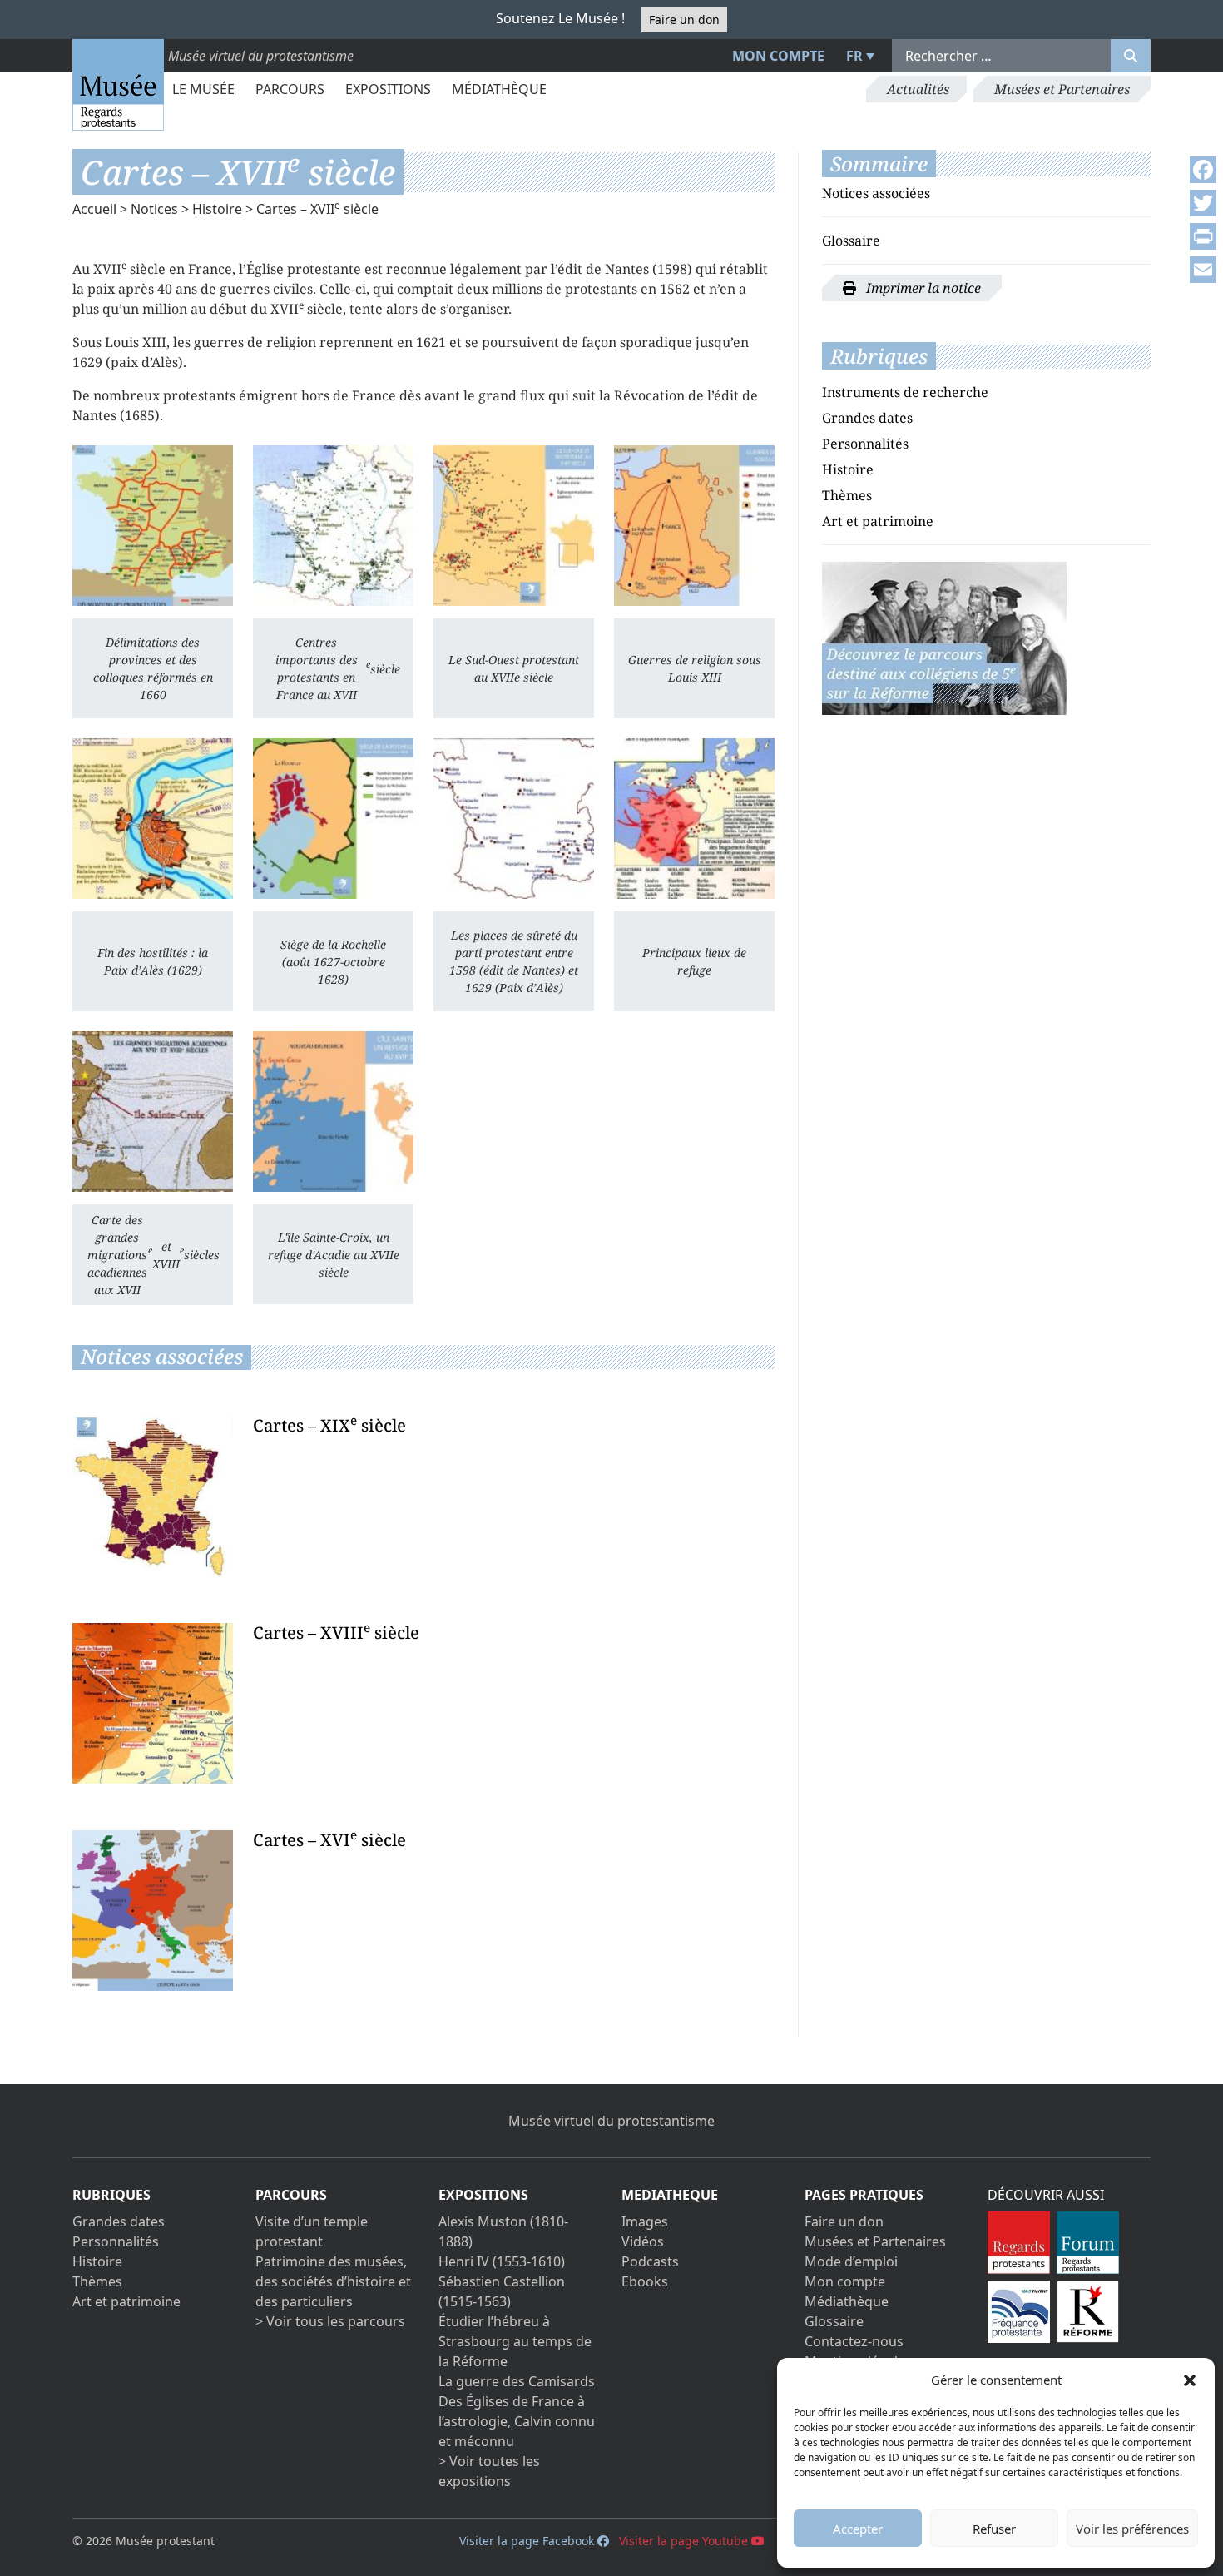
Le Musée (203, 89)
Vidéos (643, 2241)
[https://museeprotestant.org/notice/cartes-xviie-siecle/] (944, 637)
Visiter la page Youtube (685, 2541)
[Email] (1203, 270)
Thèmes (847, 495)
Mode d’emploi (851, 2261)
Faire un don (684, 20)
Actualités (918, 89)
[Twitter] (1203, 203)
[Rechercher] (1131, 56)
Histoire (217, 209)
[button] (1190, 2380)
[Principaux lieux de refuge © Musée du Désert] (694, 819)
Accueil (94, 209)
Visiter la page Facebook (528, 2541)
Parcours (290, 89)
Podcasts (650, 2261)
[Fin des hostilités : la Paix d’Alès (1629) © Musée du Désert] (153, 819)
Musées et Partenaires (1062, 89)
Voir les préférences (1132, 2529)
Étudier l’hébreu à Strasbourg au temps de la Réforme (515, 2341)
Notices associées (876, 193)
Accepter (858, 2529)
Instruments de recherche (905, 392)
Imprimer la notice (922, 288)
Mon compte (778, 56)
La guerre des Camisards (517, 2381)
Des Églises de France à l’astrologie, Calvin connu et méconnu (517, 2421)
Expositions (388, 89)
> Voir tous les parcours (330, 2321)
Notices (154, 209)
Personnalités (865, 444)
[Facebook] (1203, 170)
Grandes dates (867, 418)
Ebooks (645, 2281)
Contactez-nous (854, 2341)
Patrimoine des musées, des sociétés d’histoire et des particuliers (333, 2281)
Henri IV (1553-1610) (502, 2261)
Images (645, 2221)
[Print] (1203, 236)
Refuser (994, 2529)
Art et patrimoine (878, 521)
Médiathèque (499, 89)
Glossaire (851, 241)
